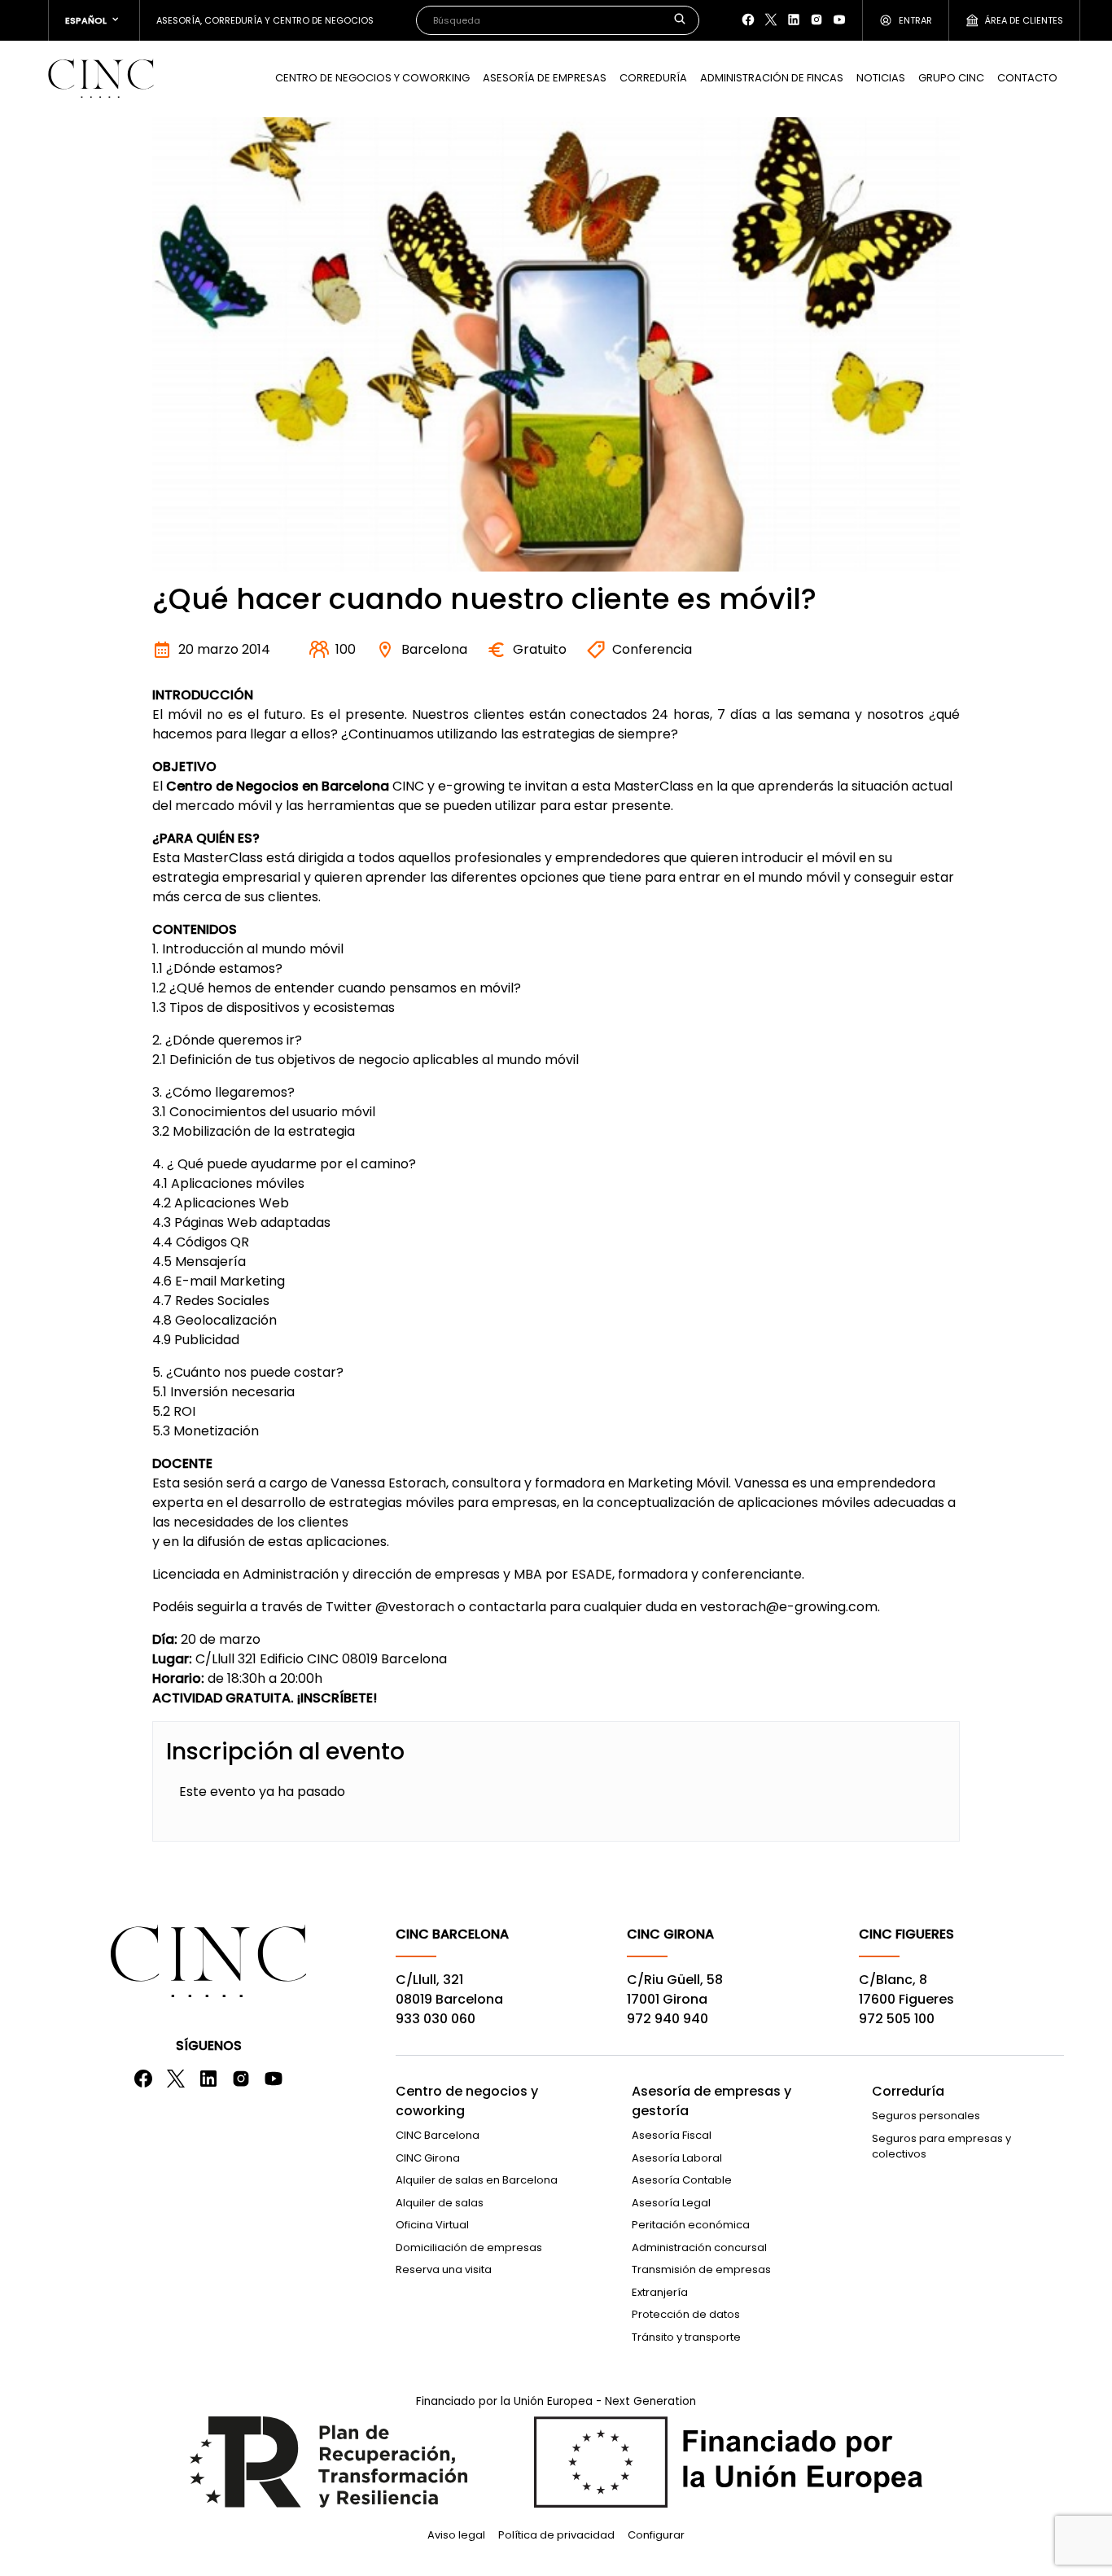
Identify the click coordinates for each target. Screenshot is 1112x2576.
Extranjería (660, 2292)
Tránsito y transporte (686, 2337)
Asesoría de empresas (545, 78)
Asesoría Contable (682, 2180)
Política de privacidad (556, 2535)
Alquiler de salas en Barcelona (477, 2180)
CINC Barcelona (438, 2135)
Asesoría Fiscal (672, 2135)
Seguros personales (926, 2116)
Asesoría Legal (671, 2203)
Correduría (653, 78)
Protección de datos (686, 2314)
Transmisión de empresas (701, 2269)
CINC (101, 78)
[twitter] (771, 20)
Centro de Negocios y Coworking (372, 78)
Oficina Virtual (432, 2225)
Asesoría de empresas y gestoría (711, 2101)
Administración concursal (699, 2247)
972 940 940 (668, 2019)
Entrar (915, 20)
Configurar (656, 2535)
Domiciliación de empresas (469, 2247)
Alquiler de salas (440, 2203)
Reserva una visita (444, 2269)
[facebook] (748, 20)
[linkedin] (794, 20)
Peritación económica (691, 2225)
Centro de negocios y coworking (467, 2101)
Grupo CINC (951, 78)
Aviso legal (456, 2535)
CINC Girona (428, 2158)
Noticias (881, 78)
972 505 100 (897, 2019)
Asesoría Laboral (677, 2158)
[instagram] (816, 20)
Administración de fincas (772, 78)
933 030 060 (436, 2019)
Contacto (1027, 78)
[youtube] (839, 20)
